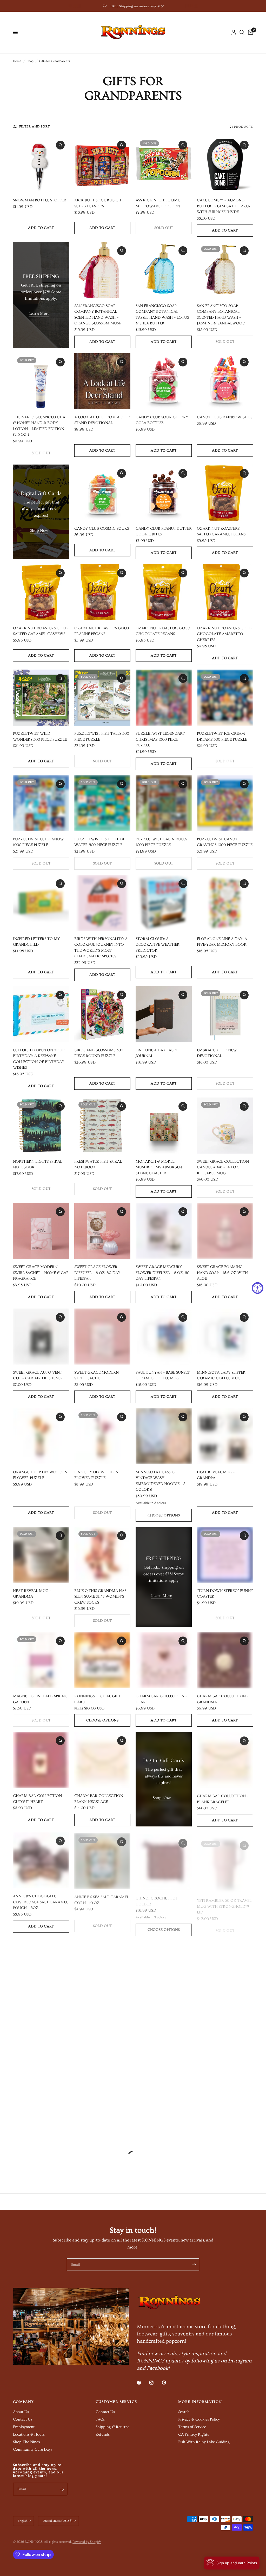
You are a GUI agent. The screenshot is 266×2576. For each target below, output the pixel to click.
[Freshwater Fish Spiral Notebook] (102, 1126)
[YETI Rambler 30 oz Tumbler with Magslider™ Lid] (164, 1966)
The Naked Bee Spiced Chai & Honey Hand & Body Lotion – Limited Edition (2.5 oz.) (40, 426)
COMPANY (24, 2402)
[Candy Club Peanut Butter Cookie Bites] (164, 493)
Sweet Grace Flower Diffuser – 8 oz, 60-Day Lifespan (97, 1273)
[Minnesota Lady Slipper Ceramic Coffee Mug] (225, 1337)
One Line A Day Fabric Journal (158, 1053)
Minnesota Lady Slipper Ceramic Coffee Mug (221, 1375)
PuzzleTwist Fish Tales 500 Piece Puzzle (102, 737)
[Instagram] (155, 2383)
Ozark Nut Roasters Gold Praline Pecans (102, 631)
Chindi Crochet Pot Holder (157, 1898)
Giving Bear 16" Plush (157, 2115)
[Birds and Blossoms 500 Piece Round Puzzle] (102, 1014)
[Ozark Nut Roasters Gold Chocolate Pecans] (164, 592)
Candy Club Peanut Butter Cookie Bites (164, 531)
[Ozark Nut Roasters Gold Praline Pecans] (102, 592)
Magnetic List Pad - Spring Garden (40, 1699)
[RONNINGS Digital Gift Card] (102, 1660)
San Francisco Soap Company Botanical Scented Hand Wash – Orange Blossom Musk (98, 315)
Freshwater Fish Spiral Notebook (98, 1164)
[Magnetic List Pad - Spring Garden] (41, 1660)
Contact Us (23, 2419)
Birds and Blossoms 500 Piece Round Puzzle (99, 1053)
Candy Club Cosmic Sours (102, 529)
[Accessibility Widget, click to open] (258, 1288)
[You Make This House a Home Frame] (102, 2079)
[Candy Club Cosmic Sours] (102, 493)
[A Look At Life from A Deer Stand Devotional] (102, 381)
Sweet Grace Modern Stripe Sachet (97, 1375)
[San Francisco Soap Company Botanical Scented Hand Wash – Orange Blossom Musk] (102, 270)
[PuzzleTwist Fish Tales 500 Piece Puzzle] (102, 698)
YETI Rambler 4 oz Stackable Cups (31, 2005)
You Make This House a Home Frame (98, 2118)
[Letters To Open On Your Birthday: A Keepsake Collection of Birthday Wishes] (41, 1014)
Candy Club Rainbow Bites (225, 417)
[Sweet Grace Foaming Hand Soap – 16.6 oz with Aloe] (225, 1231)
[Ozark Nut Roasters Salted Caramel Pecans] (225, 493)
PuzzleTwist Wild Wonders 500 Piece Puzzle (40, 737)
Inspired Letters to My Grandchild (36, 942)
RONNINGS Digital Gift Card (97, 1699)
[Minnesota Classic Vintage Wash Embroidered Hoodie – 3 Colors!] (164, 1436)
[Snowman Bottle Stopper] (41, 164)
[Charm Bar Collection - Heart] (164, 1660)
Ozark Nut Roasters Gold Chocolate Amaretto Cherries (224, 634)
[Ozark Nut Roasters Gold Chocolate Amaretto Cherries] (225, 592)
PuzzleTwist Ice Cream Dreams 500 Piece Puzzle (222, 737)
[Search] (242, 32)
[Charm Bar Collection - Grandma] (225, 1660)
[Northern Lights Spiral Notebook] (41, 1126)
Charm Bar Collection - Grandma (222, 1699)
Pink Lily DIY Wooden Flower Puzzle (96, 1475)
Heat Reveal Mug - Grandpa (216, 1475)
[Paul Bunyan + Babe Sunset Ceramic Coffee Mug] (164, 1337)
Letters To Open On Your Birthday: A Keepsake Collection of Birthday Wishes (39, 1059)
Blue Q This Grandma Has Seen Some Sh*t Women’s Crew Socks (100, 1597)
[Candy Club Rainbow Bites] (225, 381)
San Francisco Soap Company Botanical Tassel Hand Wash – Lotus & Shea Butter (162, 315)
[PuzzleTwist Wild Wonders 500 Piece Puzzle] (41, 698)
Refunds (103, 2434)
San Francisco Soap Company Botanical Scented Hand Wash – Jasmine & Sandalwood (221, 315)
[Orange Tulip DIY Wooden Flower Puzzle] (41, 1436)
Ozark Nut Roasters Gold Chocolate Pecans (163, 631)
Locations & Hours (29, 2434)
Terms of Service (192, 2427)
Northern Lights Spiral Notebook (38, 1164)
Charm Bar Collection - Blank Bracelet (222, 1799)
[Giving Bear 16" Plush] (164, 2079)
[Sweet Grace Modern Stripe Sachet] (102, 1337)
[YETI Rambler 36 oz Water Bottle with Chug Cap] (41, 2079)
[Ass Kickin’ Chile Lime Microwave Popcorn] (164, 164)
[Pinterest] (168, 2383)
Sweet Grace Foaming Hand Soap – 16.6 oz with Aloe (222, 1273)
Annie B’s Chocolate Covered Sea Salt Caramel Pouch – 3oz (41, 1901)
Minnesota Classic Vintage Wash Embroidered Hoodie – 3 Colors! (161, 1481)
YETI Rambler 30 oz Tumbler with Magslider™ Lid (164, 2008)
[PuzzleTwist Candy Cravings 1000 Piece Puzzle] (225, 803)
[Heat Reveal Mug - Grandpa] (225, 1436)
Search (184, 2412)
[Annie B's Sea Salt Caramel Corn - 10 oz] (102, 1859)
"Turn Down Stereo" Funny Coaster (225, 1594)
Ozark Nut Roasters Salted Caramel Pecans (221, 531)
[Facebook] (143, 2383)
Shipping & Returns (112, 2427)
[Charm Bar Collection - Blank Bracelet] (225, 1760)
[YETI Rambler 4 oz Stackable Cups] (41, 1966)
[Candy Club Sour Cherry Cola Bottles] (164, 381)
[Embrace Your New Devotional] (225, 1014)
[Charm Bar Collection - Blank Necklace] (102, 1760)
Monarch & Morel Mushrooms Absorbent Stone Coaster (160, 1167)
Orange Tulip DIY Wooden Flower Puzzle (40, 1475)
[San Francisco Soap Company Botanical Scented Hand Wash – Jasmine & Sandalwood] (225, 270)
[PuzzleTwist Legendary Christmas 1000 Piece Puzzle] (164, 698)
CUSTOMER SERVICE (116, 2402)
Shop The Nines (26, 2442)
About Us (21, 2412)
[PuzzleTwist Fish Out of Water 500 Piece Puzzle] (102, 803)
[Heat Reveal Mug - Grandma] (41, 1555)
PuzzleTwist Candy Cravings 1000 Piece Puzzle (225, 842)
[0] (250, 32)
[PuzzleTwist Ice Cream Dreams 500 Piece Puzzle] (225, 698)
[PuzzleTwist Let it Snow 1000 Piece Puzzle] (41, 803)
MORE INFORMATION (200, 2402)
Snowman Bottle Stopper (40, 200)
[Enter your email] (194, 2265)
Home (17, 61)
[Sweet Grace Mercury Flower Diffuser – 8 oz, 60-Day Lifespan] (164, 1231)
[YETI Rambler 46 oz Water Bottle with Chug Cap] (225, 1966)
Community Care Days (33, 2449)
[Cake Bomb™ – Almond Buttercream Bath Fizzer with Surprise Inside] (225, 164)
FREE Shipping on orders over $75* (137, 6)
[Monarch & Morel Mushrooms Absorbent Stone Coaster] (164, 1126)
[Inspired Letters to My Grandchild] (41, 903)
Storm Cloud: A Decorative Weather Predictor (158, 945)
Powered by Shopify (87, 2542)
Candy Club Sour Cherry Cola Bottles (162, 420)
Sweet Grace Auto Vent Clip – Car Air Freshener (38, 1375)
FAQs (100, 2419)
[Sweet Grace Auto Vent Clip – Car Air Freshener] (41, 1337)
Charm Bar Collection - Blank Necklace (100, 1799)
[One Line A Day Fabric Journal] (164, 1014)
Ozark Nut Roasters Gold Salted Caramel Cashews (40, 631)
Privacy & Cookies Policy (199, 2419)
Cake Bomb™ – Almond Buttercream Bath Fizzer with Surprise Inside (224, 206)
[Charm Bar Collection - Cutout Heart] (41, 1760)
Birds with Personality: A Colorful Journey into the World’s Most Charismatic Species (101, 948)
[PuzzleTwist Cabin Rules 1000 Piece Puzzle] (164, 803)
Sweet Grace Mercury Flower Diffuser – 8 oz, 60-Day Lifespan (163, 1273)
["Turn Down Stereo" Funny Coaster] (225, 1555)
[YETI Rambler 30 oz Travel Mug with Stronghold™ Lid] (225, 1859)
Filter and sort (35, 127)
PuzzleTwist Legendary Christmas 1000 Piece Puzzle (160, 739)
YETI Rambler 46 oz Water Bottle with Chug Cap (224, 2005)
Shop (30, 61)
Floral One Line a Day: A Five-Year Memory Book (222, 942)
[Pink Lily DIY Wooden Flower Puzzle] (102, 1436)
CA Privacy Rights (194, 2434)
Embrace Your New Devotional (217, 1053)
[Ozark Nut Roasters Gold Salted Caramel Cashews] (41, 592)
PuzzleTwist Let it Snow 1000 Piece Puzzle (38, 842)
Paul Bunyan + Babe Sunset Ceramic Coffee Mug (163, 1375)
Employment (24, 2427)
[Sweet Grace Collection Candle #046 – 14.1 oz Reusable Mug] (225, 1126)
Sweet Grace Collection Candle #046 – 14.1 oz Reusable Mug (223, 1167)
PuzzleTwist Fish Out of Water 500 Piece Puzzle (100, 842)
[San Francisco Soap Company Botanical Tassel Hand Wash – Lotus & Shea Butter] (164, 270)
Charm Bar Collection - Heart (161, 1699)
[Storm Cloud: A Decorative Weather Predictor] (164, 903)
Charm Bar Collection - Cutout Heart (39, 1799)
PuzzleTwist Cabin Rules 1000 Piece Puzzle (161, 842)
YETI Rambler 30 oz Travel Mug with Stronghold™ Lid (224, 1901)
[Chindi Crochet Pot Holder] (164, 1859)
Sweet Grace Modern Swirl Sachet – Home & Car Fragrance (41, 1273)
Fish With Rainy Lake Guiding (204, 2442)
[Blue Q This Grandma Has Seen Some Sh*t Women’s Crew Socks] (102, 1555)
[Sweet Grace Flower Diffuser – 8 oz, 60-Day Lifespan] (102, 1231)
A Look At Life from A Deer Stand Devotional (102, 420)
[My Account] (234, 32)
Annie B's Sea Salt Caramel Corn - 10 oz (102, 1898)
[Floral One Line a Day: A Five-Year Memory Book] (225, 903)
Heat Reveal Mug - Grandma (32, 1594)
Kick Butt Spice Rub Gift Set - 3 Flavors (99, 203)
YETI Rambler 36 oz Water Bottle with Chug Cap (40, 2118)
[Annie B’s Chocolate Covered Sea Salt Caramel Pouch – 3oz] (41, 1859)
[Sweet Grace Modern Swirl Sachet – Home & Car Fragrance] (41, 1231)
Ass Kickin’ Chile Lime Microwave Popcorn (158, 203)
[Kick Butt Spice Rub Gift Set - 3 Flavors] (102, 164)
